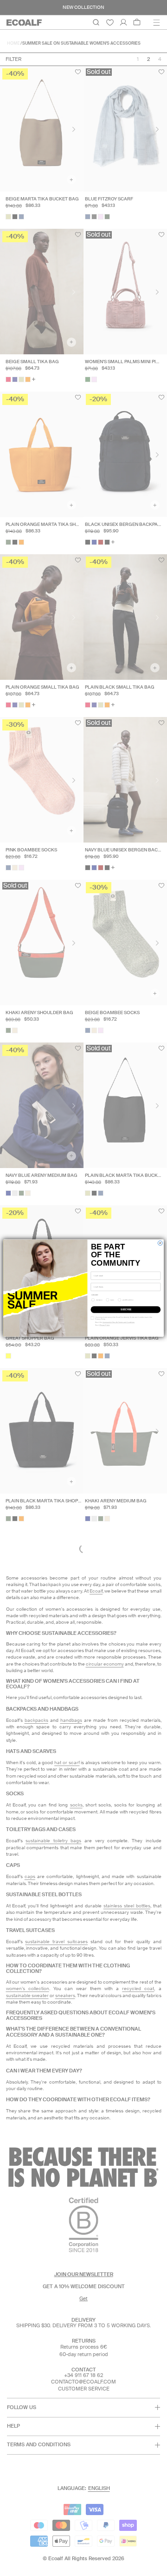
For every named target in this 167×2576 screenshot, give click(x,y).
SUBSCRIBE (126, 1310)
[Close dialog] (160, 1243)
